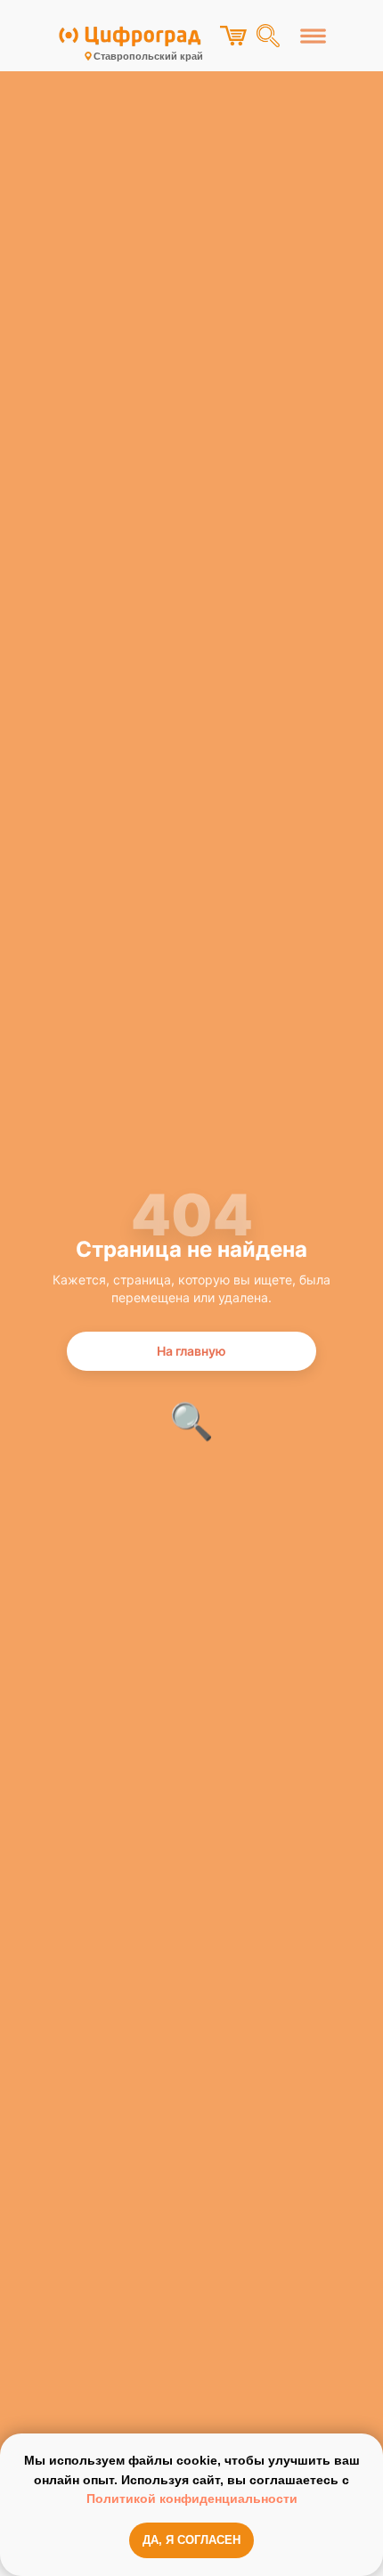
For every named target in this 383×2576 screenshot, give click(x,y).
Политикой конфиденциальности (192, 2499)
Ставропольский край (148, 56)
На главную (191, 1351)
